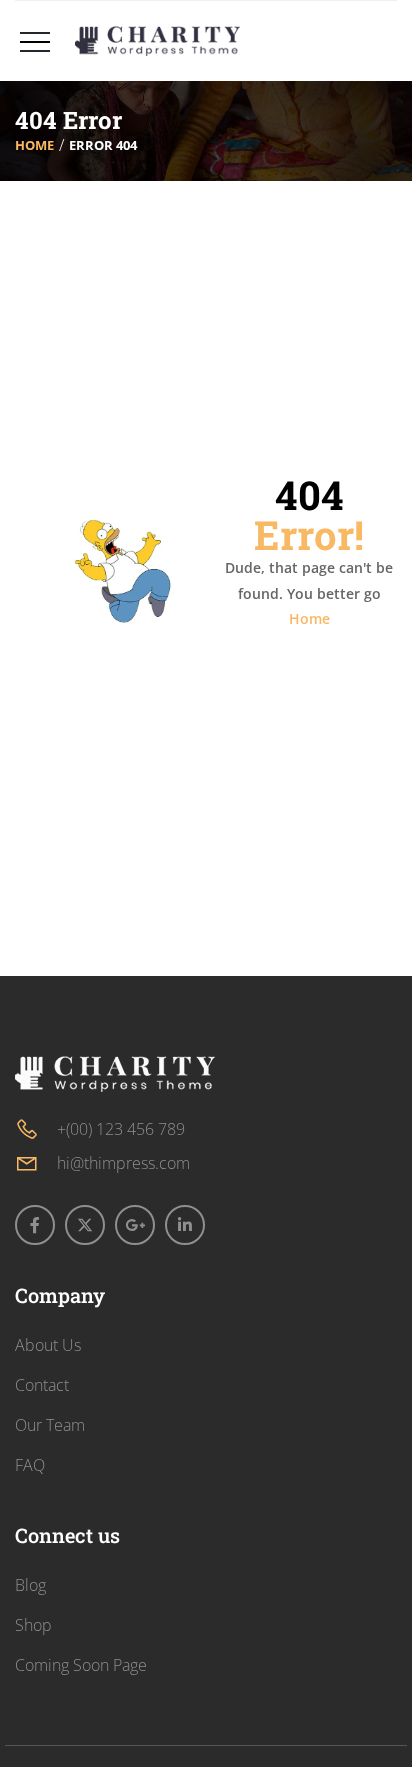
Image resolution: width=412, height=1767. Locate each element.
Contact (42, 1385)
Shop (33, 1625)
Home (34, 145)
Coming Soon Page (81, 1665)
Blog (30, 1585)
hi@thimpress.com (123, 1163)
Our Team (50, 1425)
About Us (48, 1345)
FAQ (30, 1465)
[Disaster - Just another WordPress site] (157, 41)
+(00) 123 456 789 (121, 1129)
